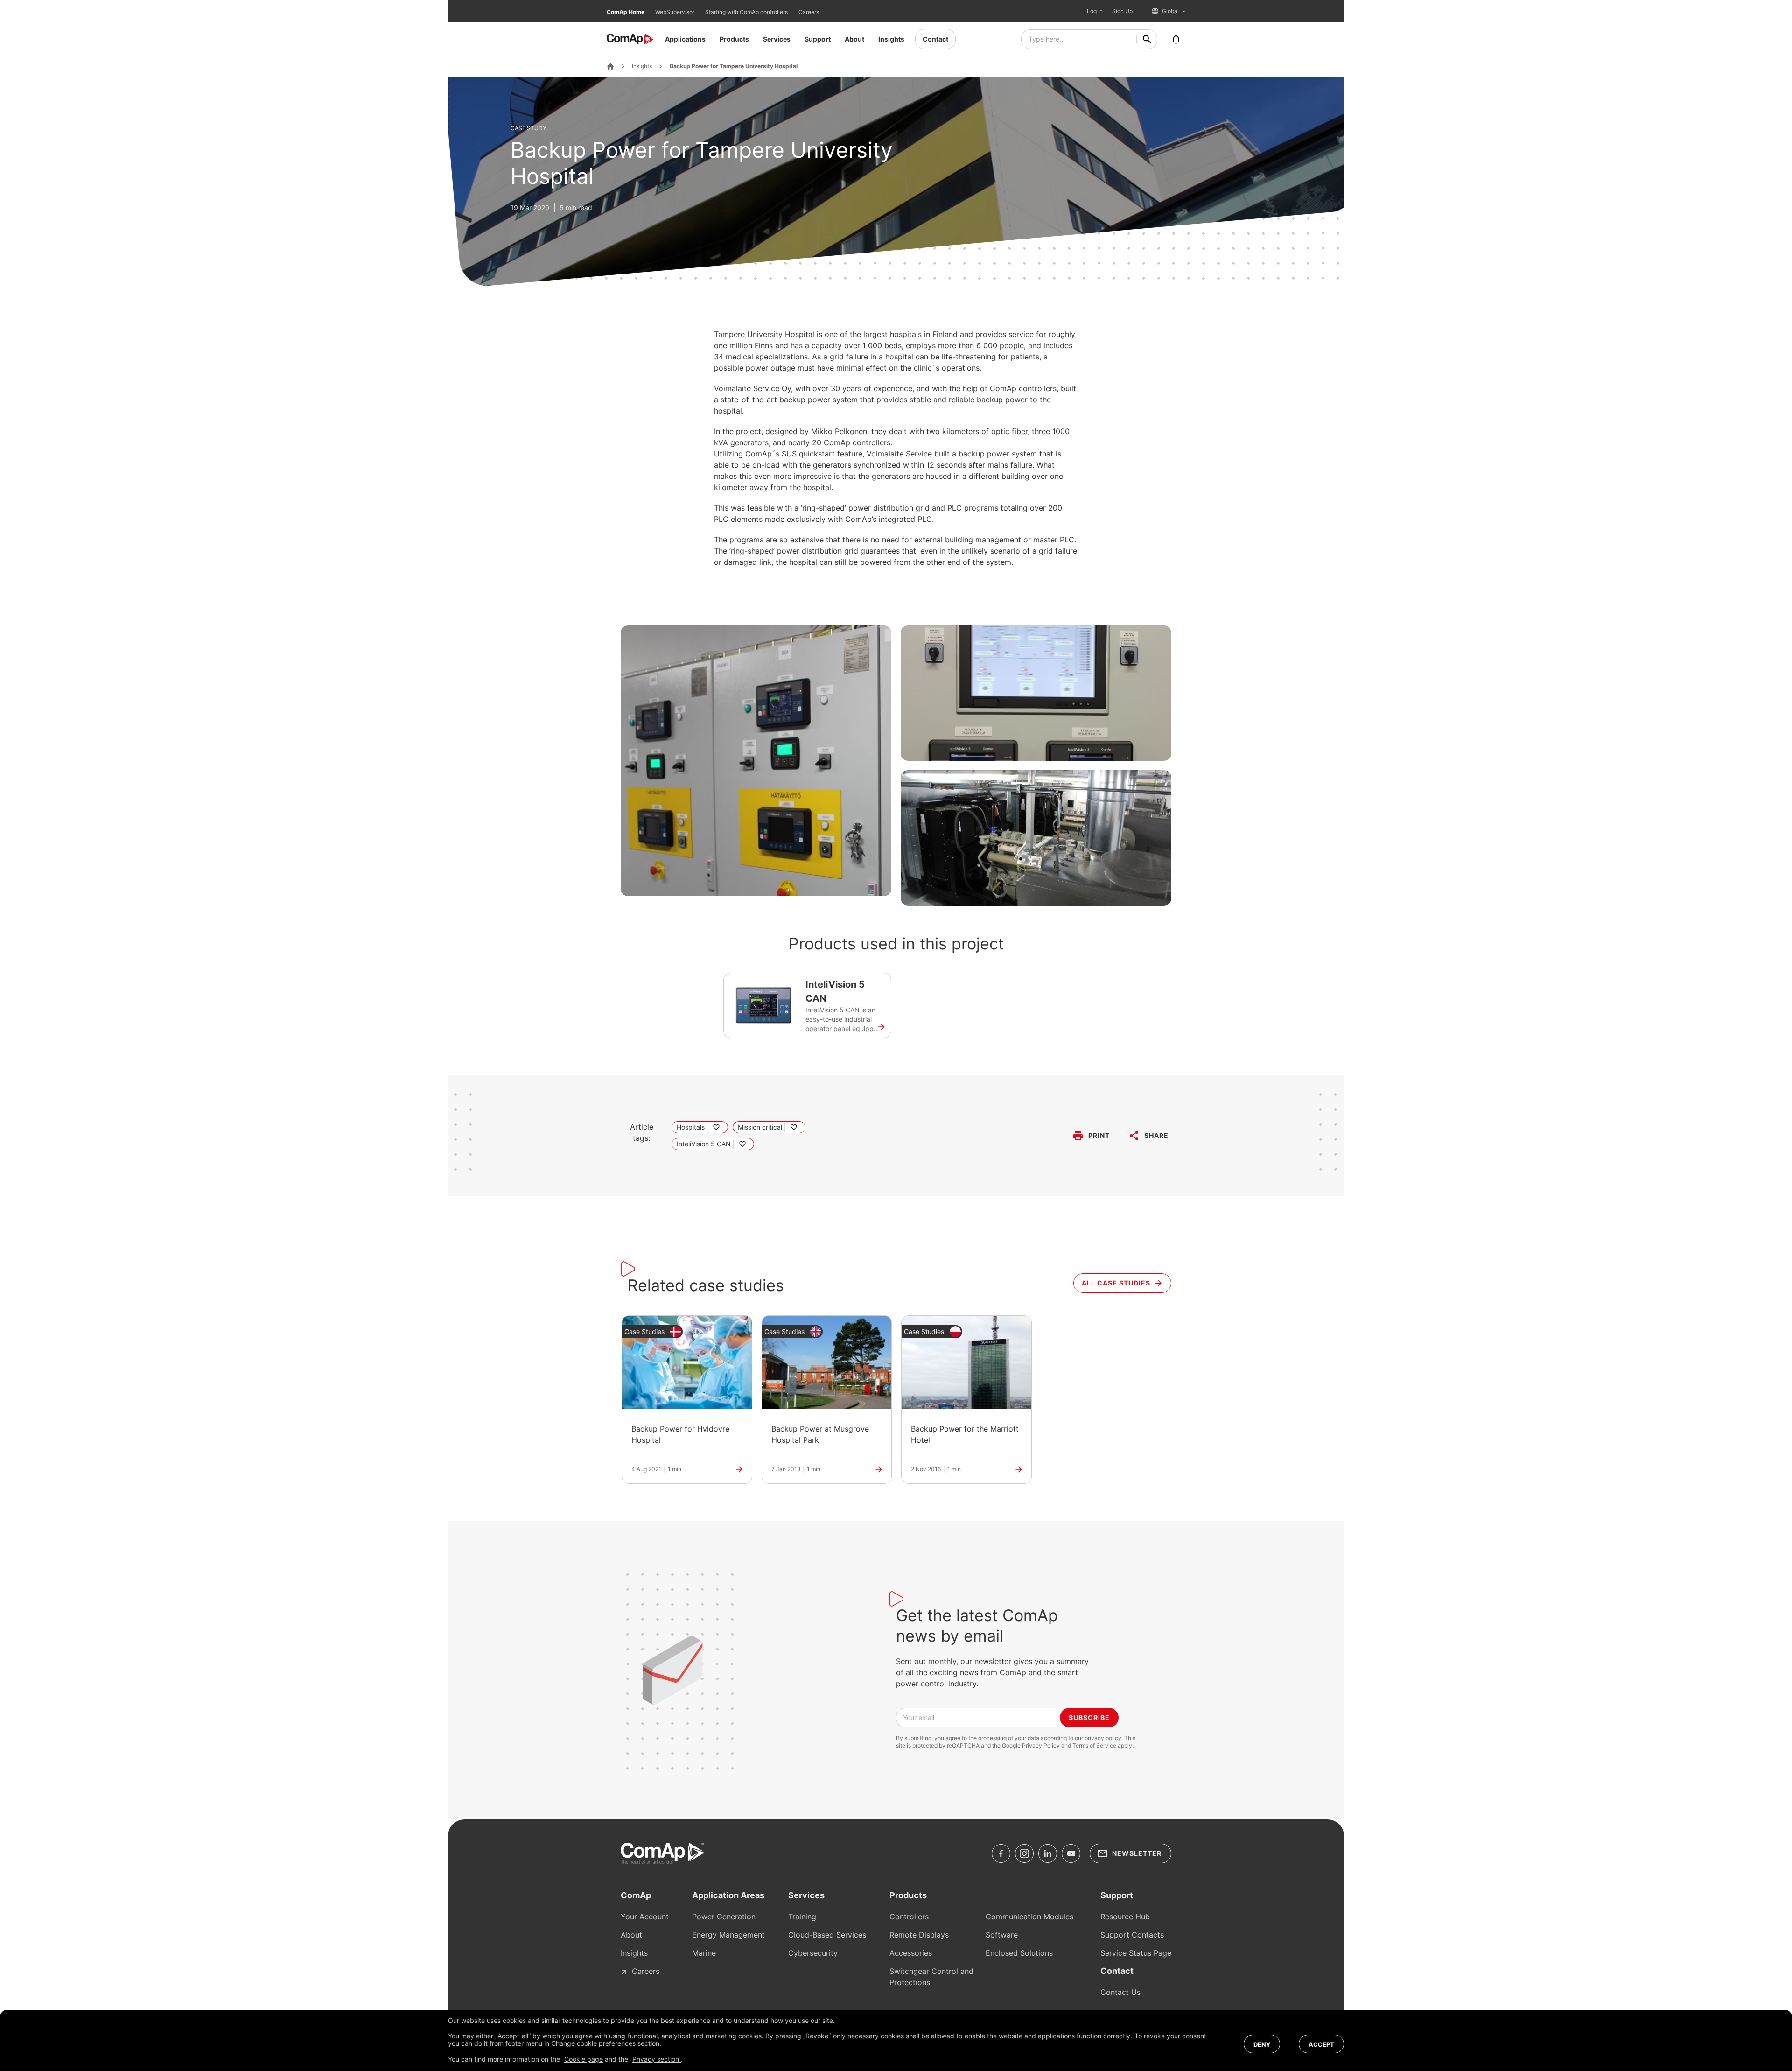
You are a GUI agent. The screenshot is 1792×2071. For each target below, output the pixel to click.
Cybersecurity (813, 1953)
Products (734, 39)
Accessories (911, 1953)
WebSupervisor (675, 12)
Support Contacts (1132, 1935)
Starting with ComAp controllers (747, 12)
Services (777, 39)
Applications (685, 39)
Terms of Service (1094, 1745)
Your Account (645, 1917)
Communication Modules (1029, 1917)
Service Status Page (1136, 1953)
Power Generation (724, 1917)
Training (802, 1917)
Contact (935, 39)
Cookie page (584, 2059)
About (854, 39)
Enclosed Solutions (1019, 1953)
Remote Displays (919, 1935)
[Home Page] (610, 66)
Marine (704, 1953)
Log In (1095, 11)
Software (1002, 1935)
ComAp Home (626, 12)
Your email (919, 1717)
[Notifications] (1176, 39)
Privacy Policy (1041, 1745)
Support (818, 39)
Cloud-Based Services (827, 1935)
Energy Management (728, 1935)
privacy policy (1103, 1738)
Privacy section (657, 2059)
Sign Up (1122, 11)
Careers (809, 12)
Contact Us (1120, 1992)
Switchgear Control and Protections (931, 1977)
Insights (891, 39)
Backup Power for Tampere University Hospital (734, 66)
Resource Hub (1125, 1917)
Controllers (909, 1917)
